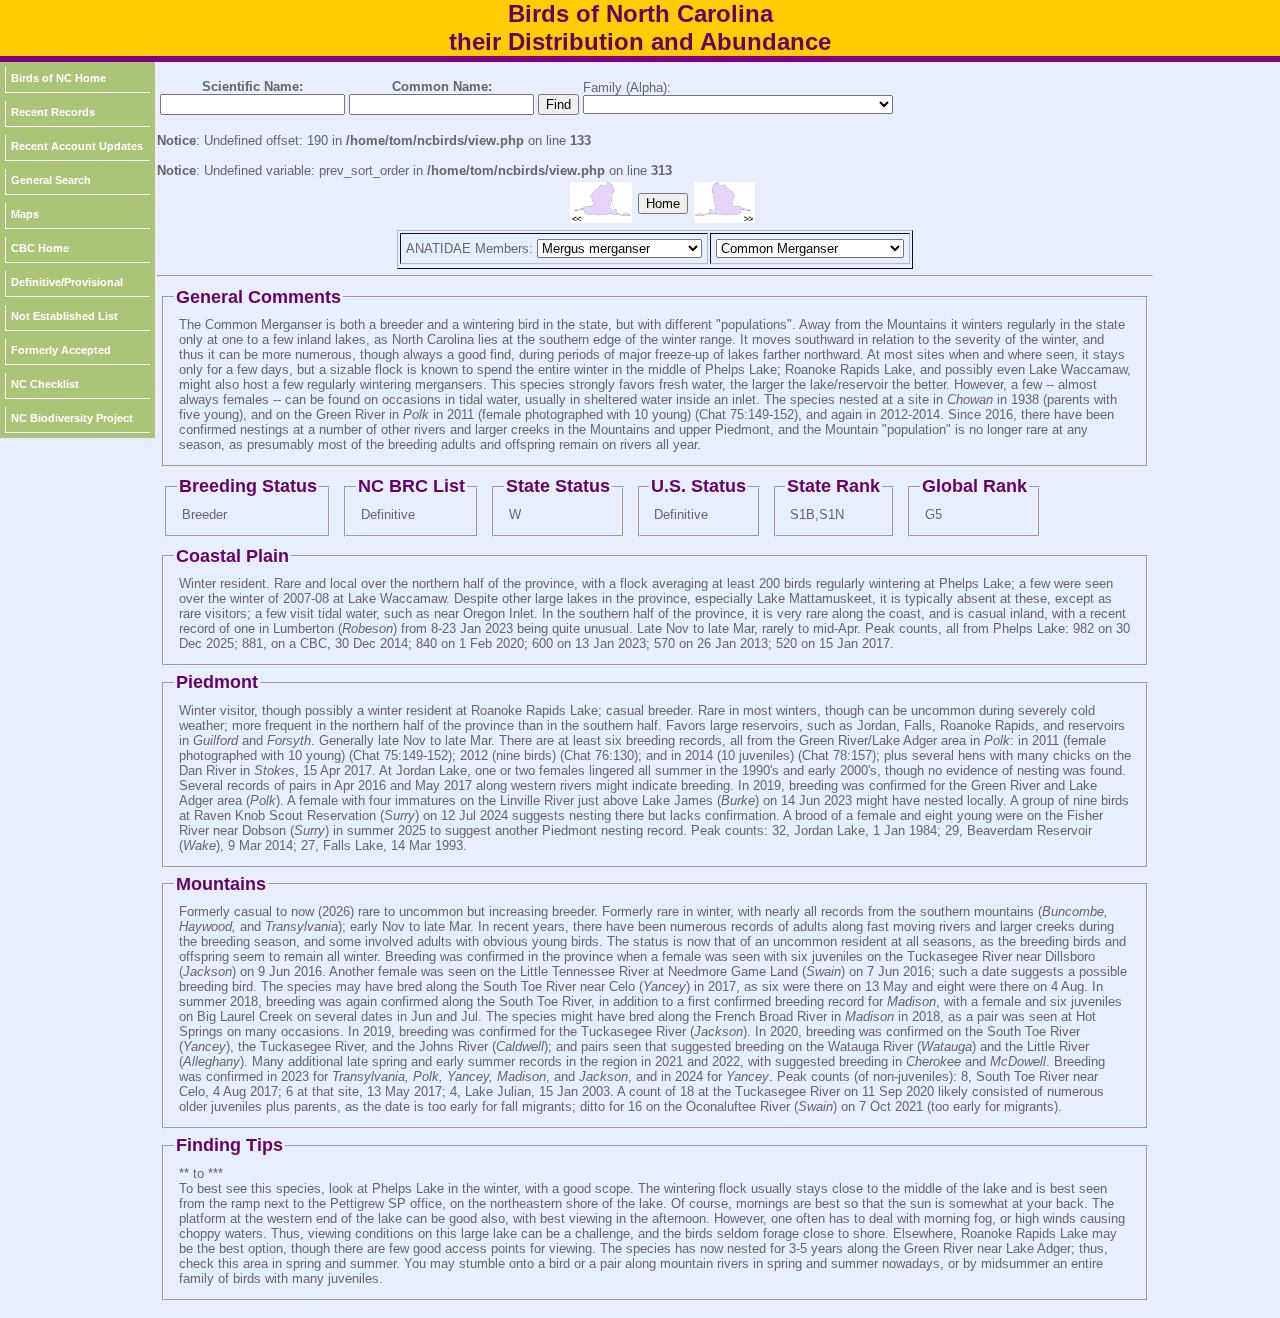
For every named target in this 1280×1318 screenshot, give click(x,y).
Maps (25, 214)
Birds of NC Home (58, 78)
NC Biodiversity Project (72, 418)
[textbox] (252, 104)
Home (663, 203)
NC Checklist (45, 384)
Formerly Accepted (61, 350)
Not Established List (64, 316)
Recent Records (53, 112)
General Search (51, 180)
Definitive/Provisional (67, 282)
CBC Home (40, 248)
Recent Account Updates (77, 146)
